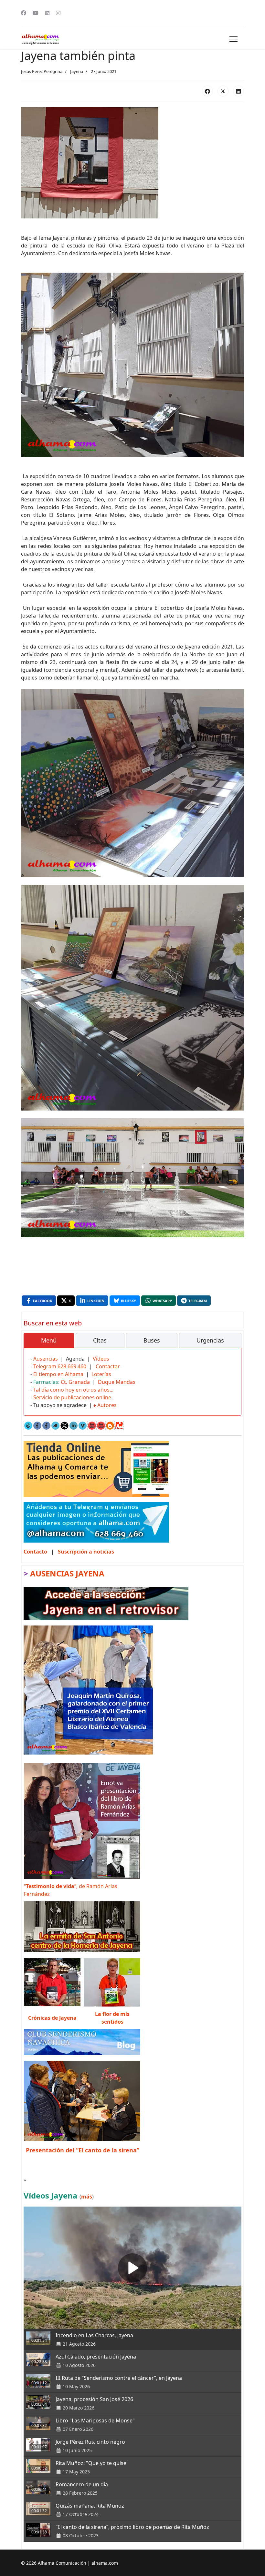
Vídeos (101, 1359)
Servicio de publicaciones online (72, 1397)
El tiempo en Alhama (58, 1374)
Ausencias (46, 1359)
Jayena (77, 71)
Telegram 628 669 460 (60, 1366)
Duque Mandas (117, 1382)
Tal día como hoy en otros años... (73, 1390)
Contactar (108, 1366)
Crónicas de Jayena (52, 2018)
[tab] (49, 1341)
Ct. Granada (75, 1382)
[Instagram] (58, 13)
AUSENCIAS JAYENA (67, 1573)
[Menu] (233, 39)
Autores (107, 1405)
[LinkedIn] (238, 91)
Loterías (101, 1374)
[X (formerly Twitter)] (223, 91)
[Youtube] (36, 13)
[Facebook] (24, 13)
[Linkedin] (47, 13)
